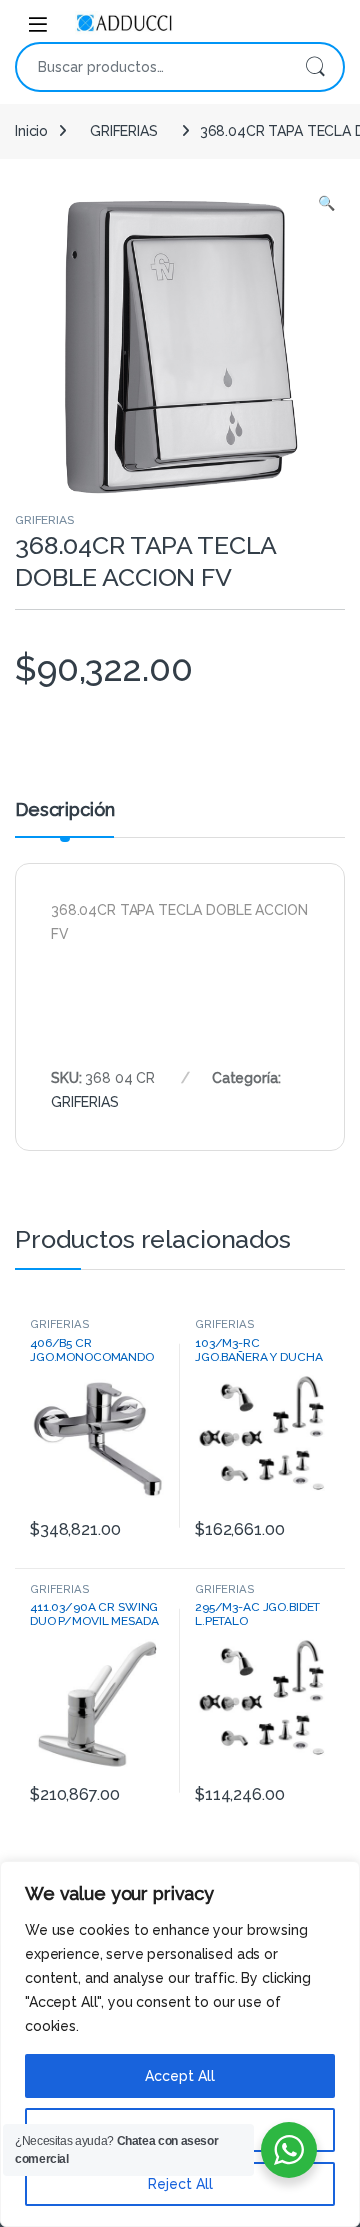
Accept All (180, 2076)
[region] (180, 2044)
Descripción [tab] (64, 810)
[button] (326, 204)
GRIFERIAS (124, 131)
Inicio (31, 131)
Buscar (315, 67)
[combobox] (152, 67)
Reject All (180, 2184)
